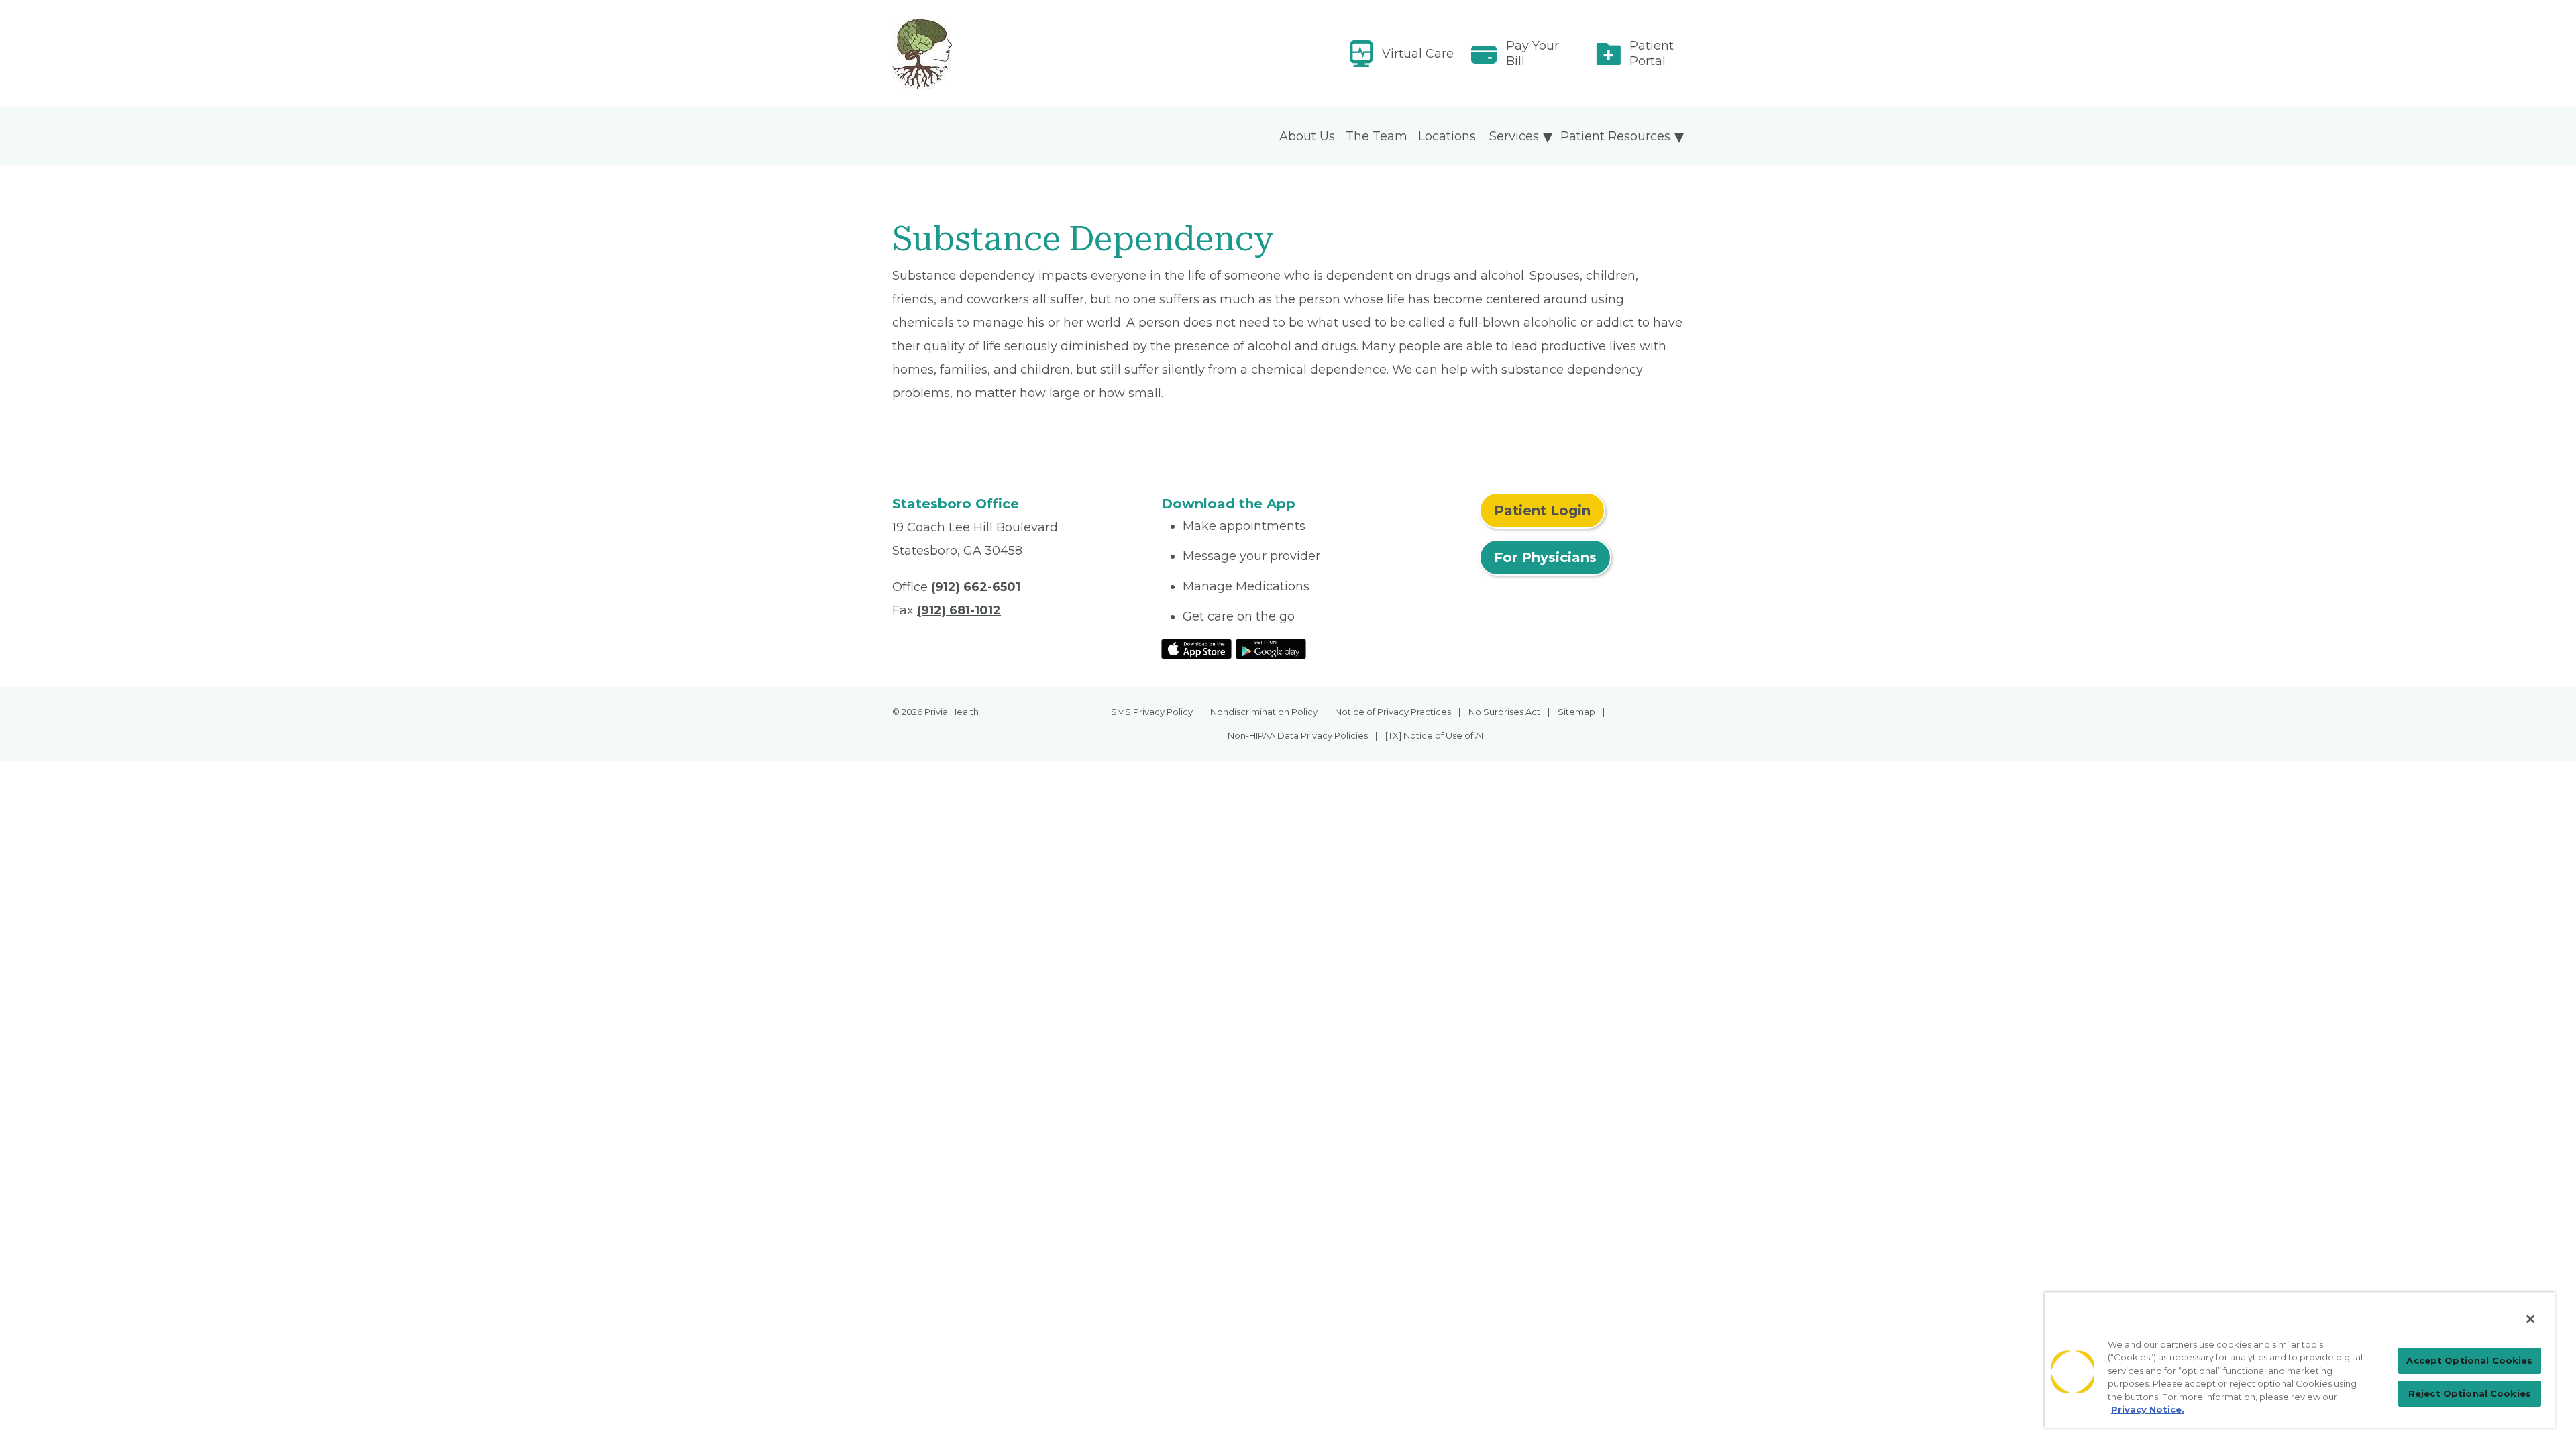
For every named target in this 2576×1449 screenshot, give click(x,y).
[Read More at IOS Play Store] (1196, 648)
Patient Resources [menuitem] (1615, 136)
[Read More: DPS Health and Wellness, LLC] (1019, 54)
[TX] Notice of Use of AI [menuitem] (1434, 735)
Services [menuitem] (1514, 136)
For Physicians (1545, 557)
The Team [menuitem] (1377, 136)
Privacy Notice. (2148, 1409)
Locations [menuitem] (1447, 136)
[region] (2300, 1360)
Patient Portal (1652, 53)
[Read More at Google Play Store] (1271, 648)
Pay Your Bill (1533, 53)
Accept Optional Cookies (2469, 1360)
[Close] (2530, 1319)
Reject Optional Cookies (2470, 1393)
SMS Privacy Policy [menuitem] (1152, 712)
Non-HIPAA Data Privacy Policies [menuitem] (1298, 735)
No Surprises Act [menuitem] (1504, 712)
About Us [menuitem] (1307, 136)
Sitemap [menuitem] (1576, 712)
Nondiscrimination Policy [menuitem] (1264, 712)
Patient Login (1542, 511)
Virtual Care (1418, 54)
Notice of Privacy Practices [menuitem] (1393, 712)
